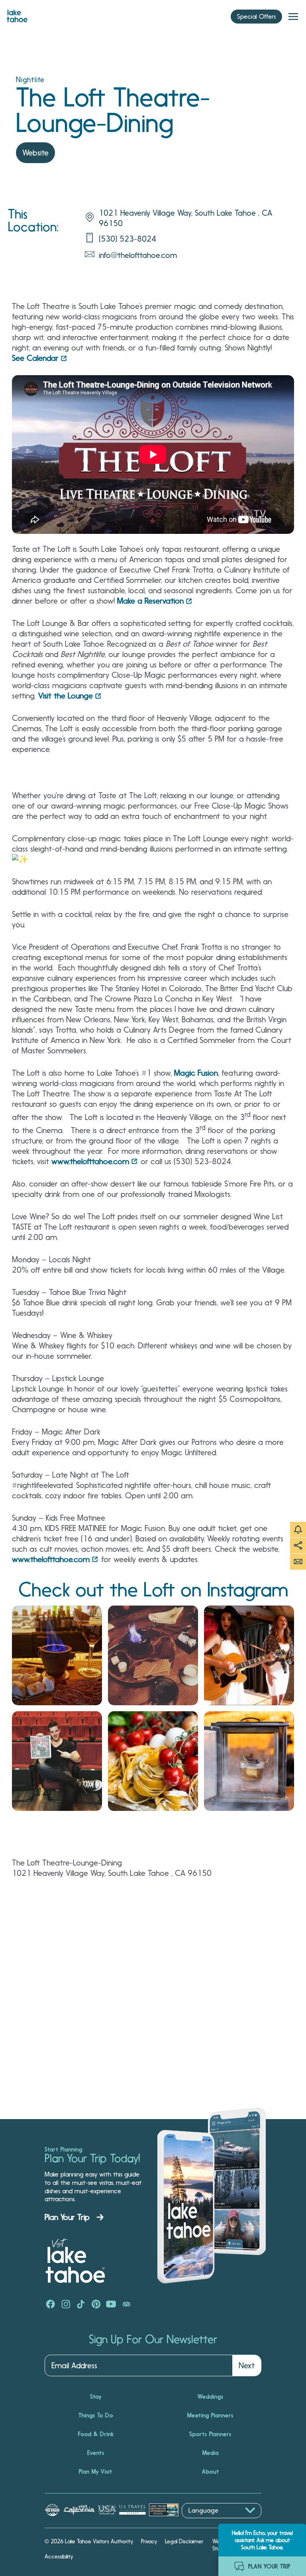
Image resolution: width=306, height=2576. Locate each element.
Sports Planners (210, 2434)
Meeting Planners (210, 2415)
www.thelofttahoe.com (90, 1161)
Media (211, 2453)
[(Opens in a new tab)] (57, 1655)
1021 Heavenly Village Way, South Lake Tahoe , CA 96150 (185, 218)
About (211, 2472)
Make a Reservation (150, 601)
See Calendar (35, 358)
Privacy (149, 2541)
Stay (96, 2397)
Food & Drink (96, 2434)
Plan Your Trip (67, 2217)
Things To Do (96, 2415)
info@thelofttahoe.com (138, 255)
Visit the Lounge (66, 696)
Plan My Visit (96, 2472)
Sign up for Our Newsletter (153, 2340)
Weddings (211, 2397)
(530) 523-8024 (127, 239)
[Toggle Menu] (293, 17)
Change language (205, 2522)
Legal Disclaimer (184, 2541)
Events (96, 2453)
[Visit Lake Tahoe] (17, 14)
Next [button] (247, 2365)
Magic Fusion (196, 1073)
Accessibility (59, 2556)
